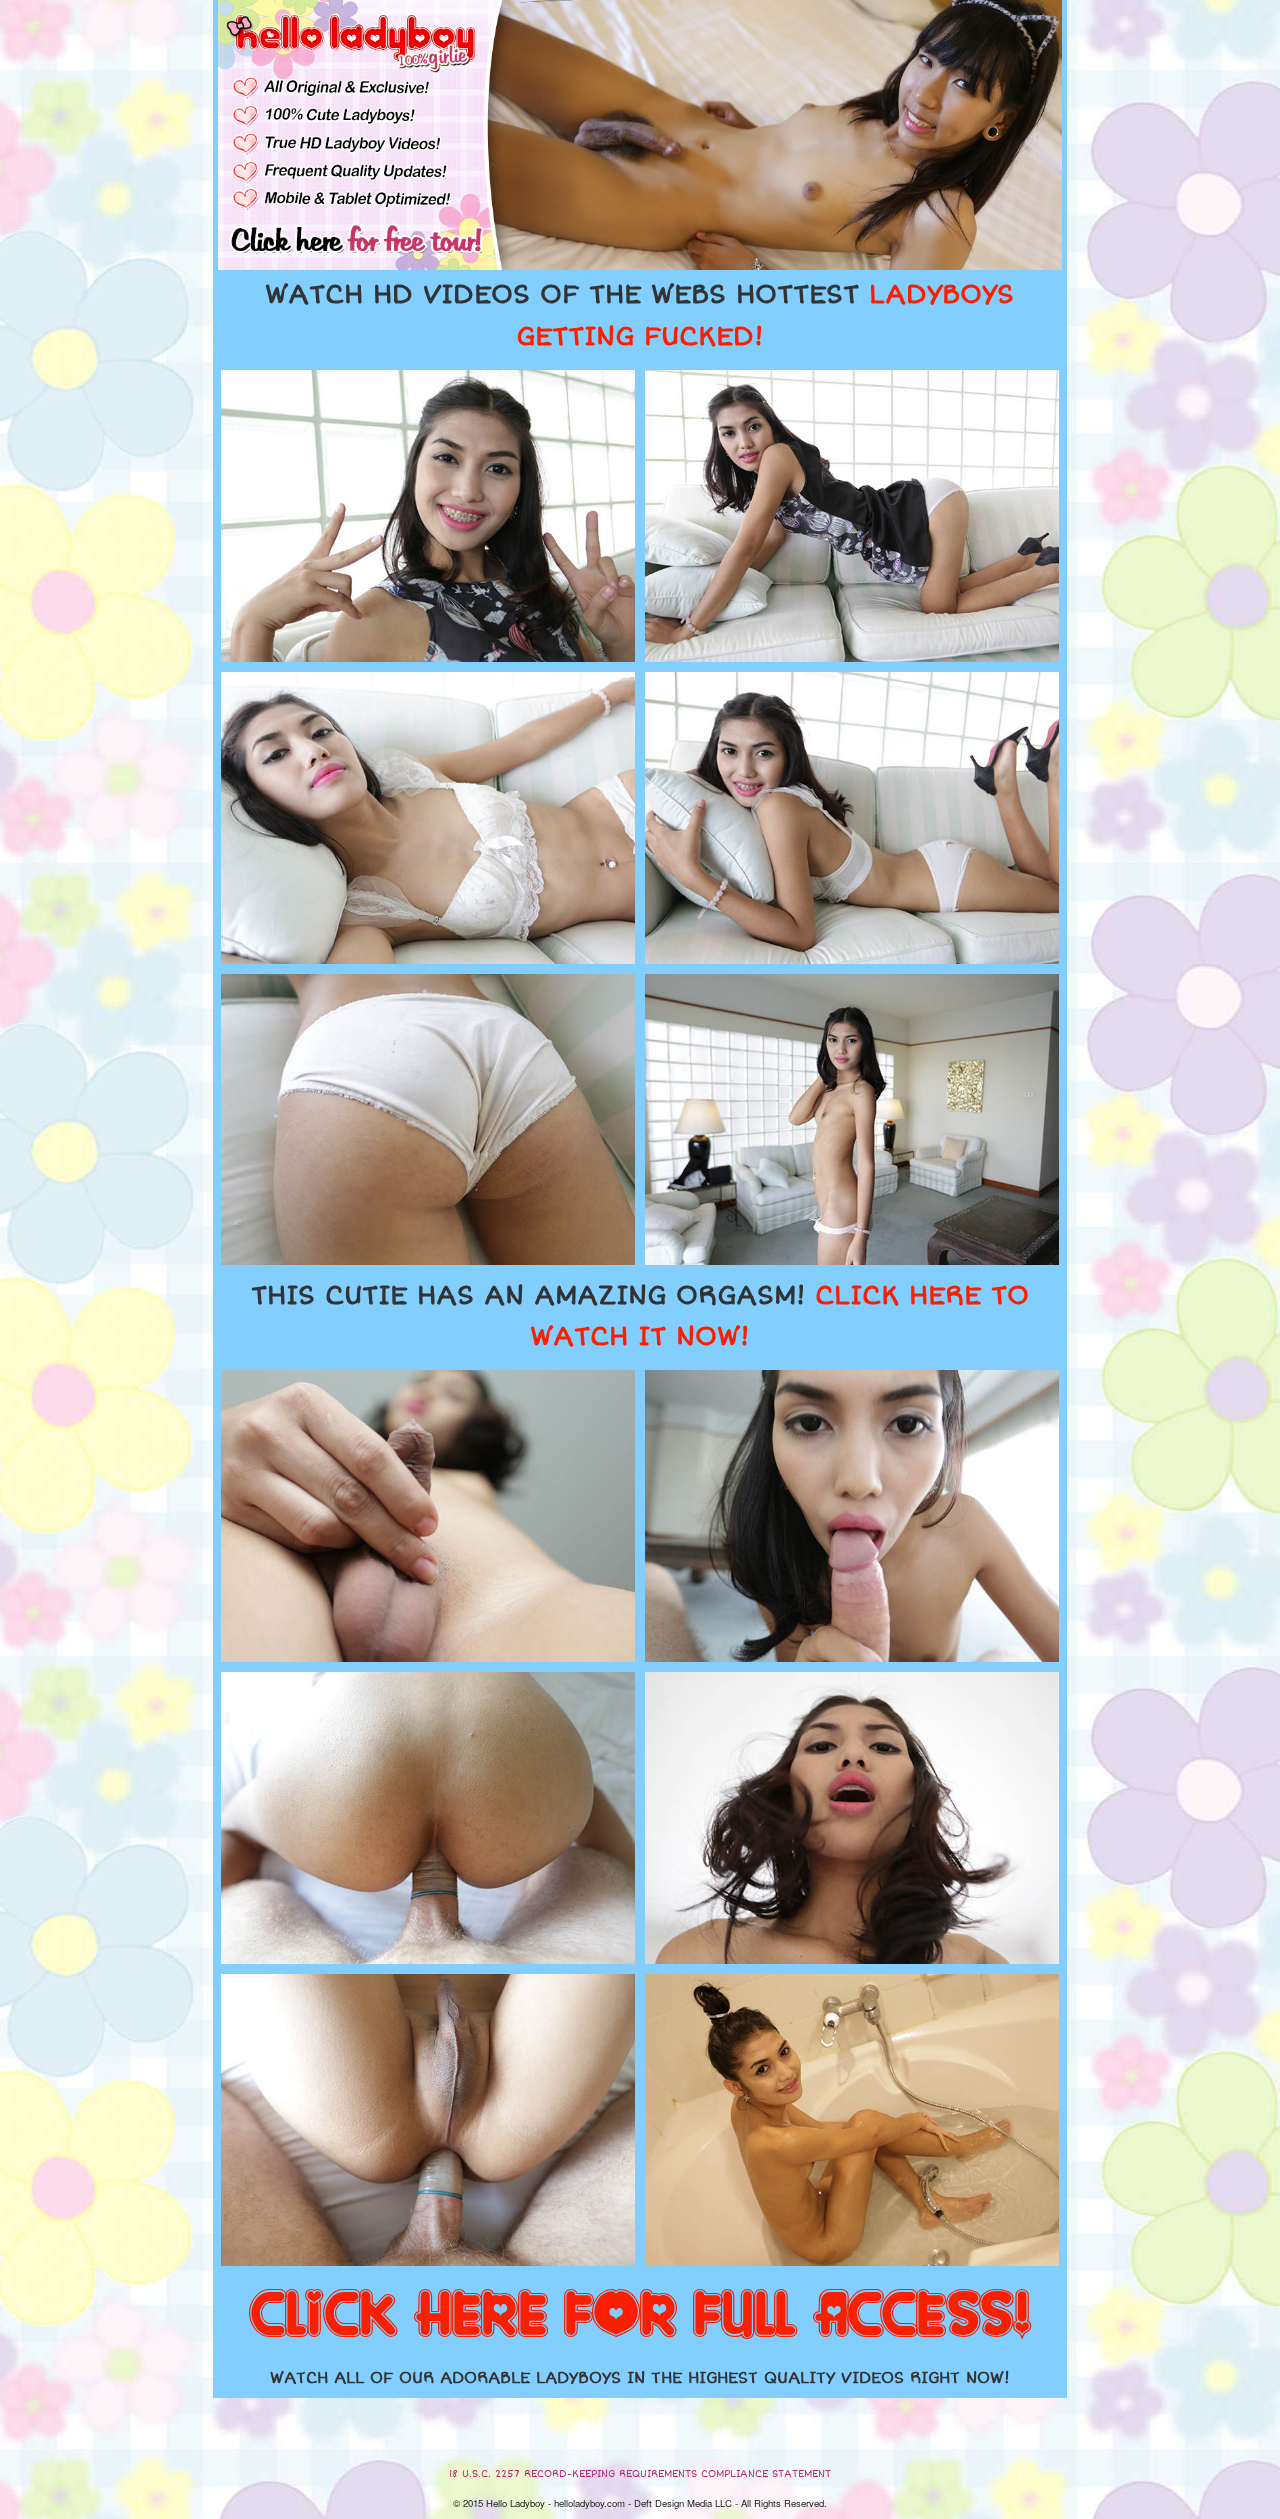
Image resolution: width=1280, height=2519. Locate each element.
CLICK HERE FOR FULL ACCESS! (640, 2316)
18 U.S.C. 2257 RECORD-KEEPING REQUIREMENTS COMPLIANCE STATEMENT (640, 2474)
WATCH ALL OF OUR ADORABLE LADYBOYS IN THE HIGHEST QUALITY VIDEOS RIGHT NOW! (640, 2378)
